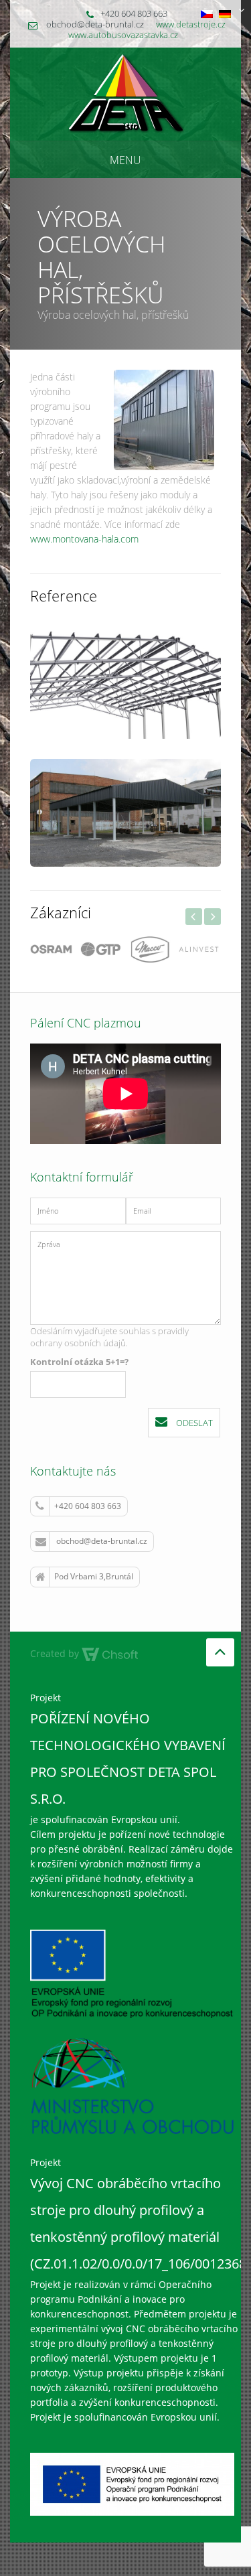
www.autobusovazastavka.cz (123, 35)
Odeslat (193, 1423)
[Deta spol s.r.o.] (125, 93)
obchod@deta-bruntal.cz (102, 1541)
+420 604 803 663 (88, 1506)
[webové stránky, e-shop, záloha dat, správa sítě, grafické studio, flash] (110, 1653)
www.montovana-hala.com (84, 539)
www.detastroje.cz (191, 24)
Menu (125, 160)
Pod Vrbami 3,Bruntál (94, 1576)
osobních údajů (95, 1343)
